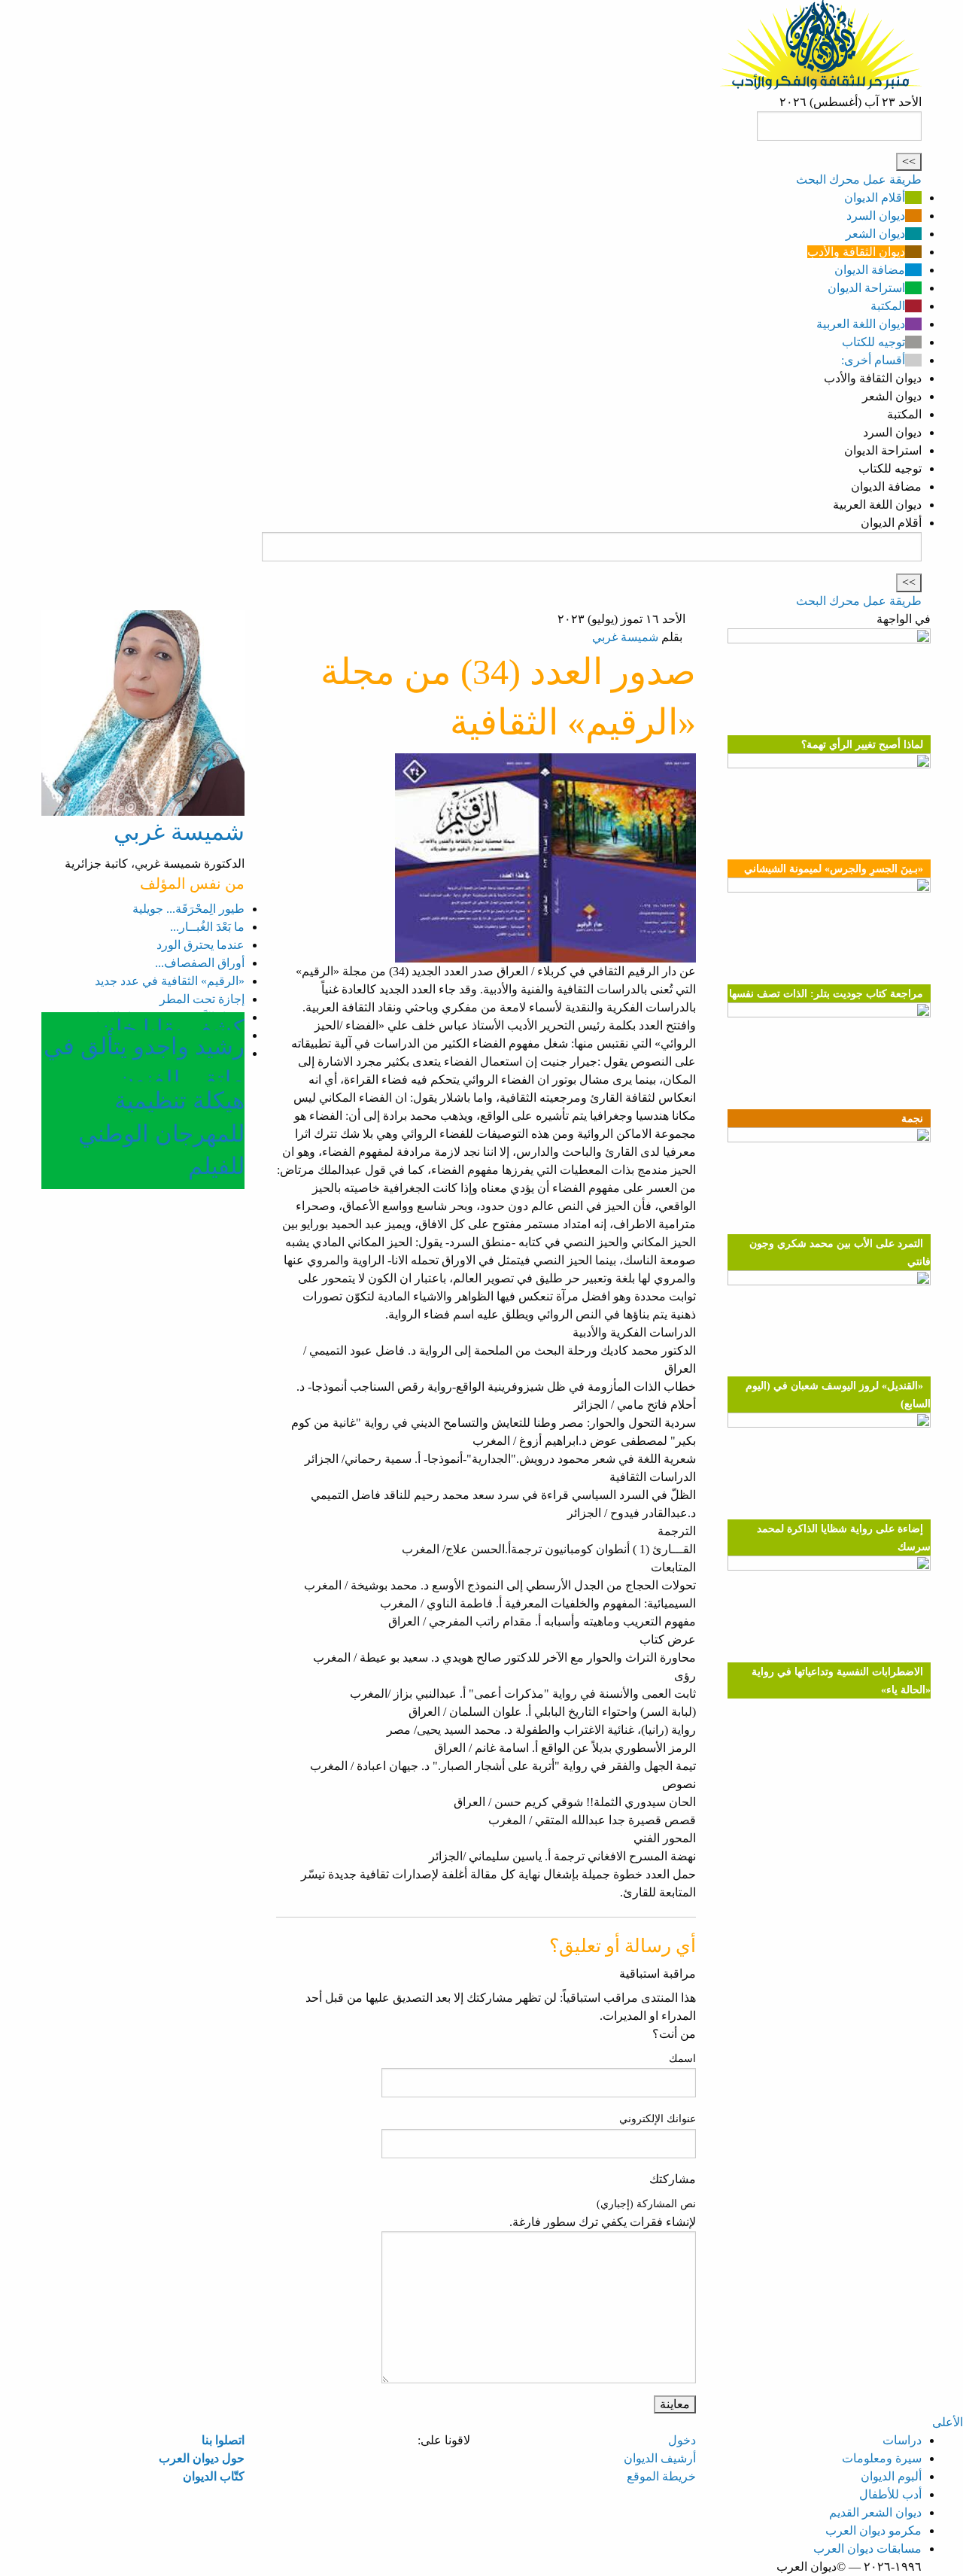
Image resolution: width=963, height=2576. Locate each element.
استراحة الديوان (866, 288)
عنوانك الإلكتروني (658, 2119)
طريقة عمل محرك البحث (859, 179)
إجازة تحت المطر (202, 999)
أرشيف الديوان (660, 2458)
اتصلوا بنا (223, 2440)
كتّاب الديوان (214, 2476)
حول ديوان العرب (202, 2458)
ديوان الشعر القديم (875, 2512)
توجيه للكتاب (873, 342)
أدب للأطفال (890, 2494)
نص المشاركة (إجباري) (646, 2204)
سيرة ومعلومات (882, 2458)
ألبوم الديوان (891, 2476)
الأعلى (948, 2422)
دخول (682, 2440)
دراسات (902, 2440)
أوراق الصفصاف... (200, 963)
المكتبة (888, 306)
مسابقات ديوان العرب (867, 2549)
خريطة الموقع (661, 2476)
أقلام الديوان (875, 198)
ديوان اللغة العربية (861, 324)
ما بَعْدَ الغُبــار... (207, 927)
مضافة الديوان (870, 270)
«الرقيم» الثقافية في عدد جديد (170, 981)
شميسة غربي (625, 637)
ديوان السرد (876, 216)
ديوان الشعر (875, 234)
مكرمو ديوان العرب (873, 2530)
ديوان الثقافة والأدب (856, 252)
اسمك (682, 2059)
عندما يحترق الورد (200, 945)
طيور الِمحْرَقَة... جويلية (188, 909)
